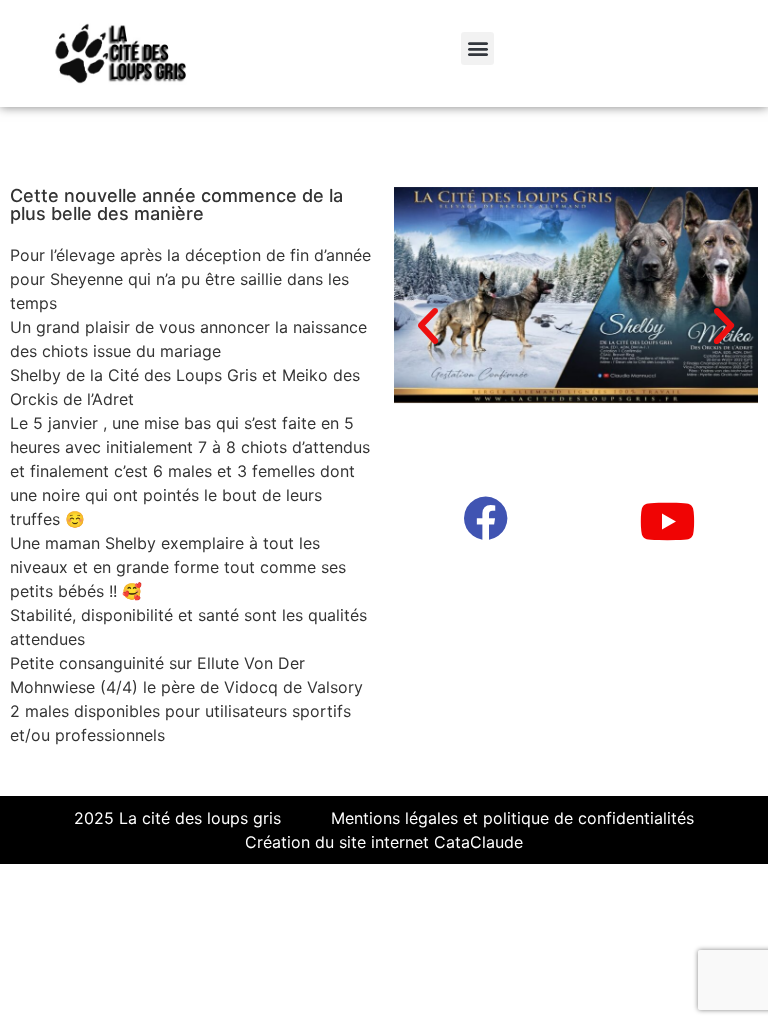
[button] (477, 48)
